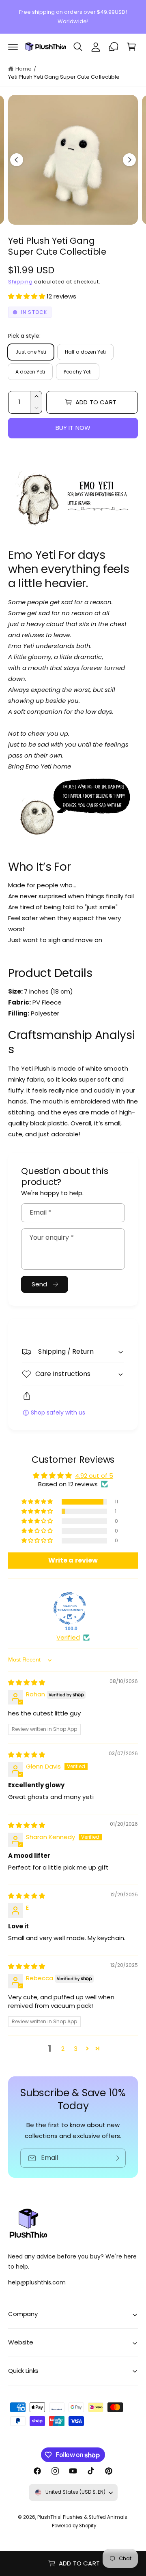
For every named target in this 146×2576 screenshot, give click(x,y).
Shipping (20, 282)
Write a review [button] (73, 1560)
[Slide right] (129, 160)
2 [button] (63, 2049)
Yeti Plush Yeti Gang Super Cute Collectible (64, 77)
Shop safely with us (58, 1413)
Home (24, 69)
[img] (27, 1682)
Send (40, 1284)
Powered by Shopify (74, 2526)
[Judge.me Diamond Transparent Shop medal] (70, 1608)
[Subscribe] (116, 2158)
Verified (68, 1637)
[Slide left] (17, 160)
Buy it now (73, 428)
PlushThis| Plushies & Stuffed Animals (83, 2517)
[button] (13, 47)
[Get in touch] (114, 47)
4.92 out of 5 (94, 1476)
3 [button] (76, 2049)
